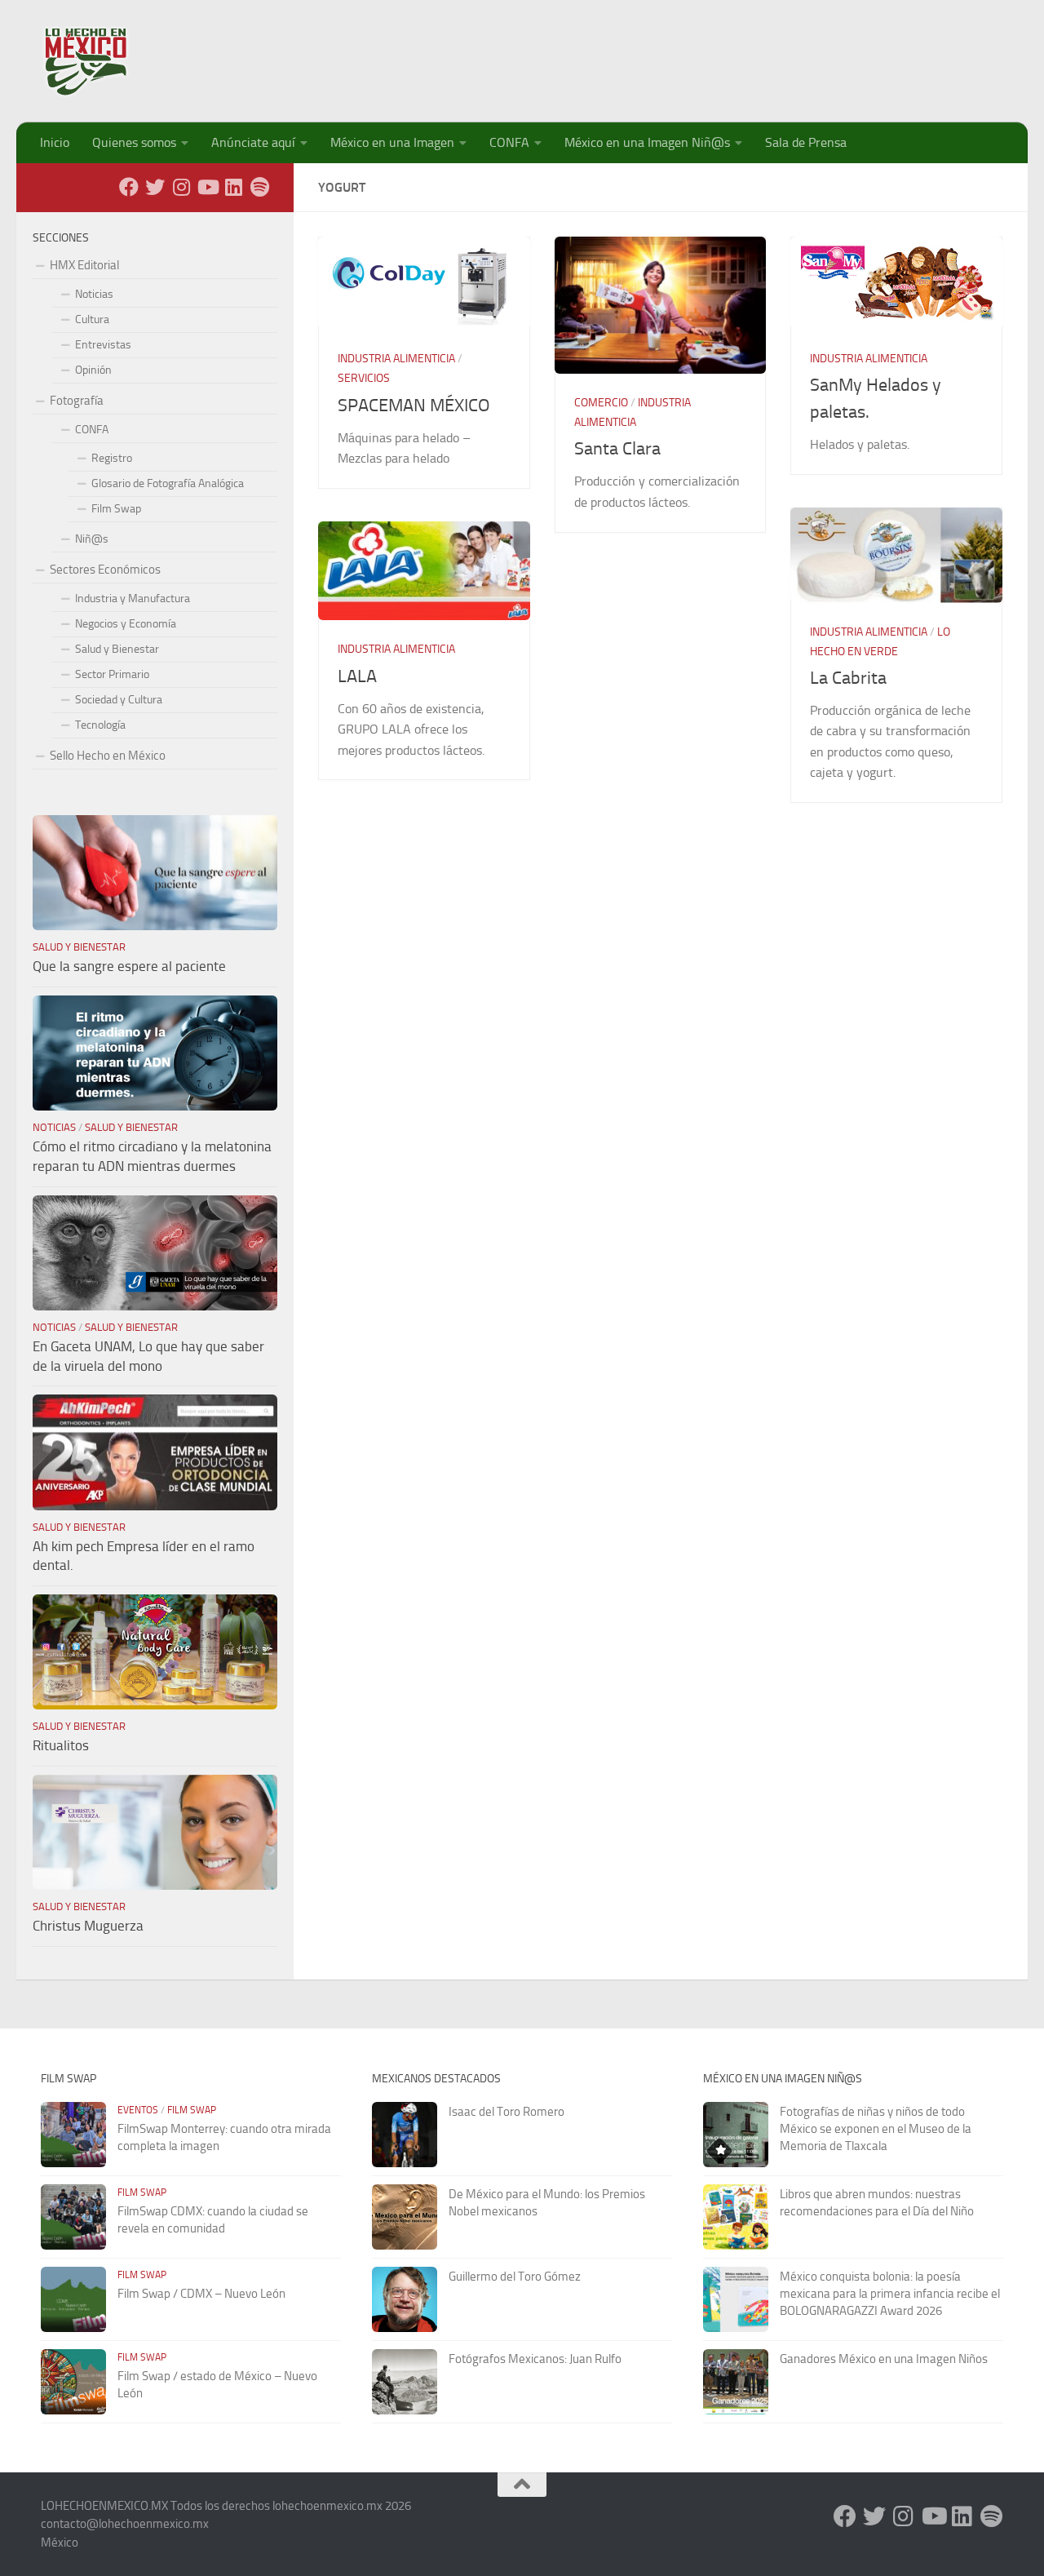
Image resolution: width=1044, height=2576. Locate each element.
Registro (112, 458)
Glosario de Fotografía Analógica (168, 483)
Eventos (138, 2110)
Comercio (601, 403)
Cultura (92, 319)
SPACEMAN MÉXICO (414, 406)
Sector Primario (112, 674)
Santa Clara (617, 449)
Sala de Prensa (806, 142)
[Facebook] (129, 187)
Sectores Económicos (105, 570)
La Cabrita (848, 678)
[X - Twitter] (155, 187)
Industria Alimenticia (396, 359)
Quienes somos (134, 142)
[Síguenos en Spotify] (259, 187)
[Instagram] (181, 187)
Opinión (93, 370)
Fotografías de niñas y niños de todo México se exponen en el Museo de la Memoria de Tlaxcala (876, 2129)
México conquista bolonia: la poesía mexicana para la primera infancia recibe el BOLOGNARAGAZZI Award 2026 (890, 2294)
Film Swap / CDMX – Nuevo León (201, 2294)
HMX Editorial (84, 265)
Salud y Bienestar (117, 649)
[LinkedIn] (233, 187)
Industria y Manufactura (133, 599)
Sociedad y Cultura (119, 700)
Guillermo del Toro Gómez (515, 2277)
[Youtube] (207, 187)
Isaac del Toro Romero (507, 2112)
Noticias (94, 294)
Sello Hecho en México (108, 756)
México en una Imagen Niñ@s (647, 142)
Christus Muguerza (88, 1926)
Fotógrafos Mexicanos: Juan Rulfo (535, 2359)
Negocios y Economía (126, 624)
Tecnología (100, 725)
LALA (357, 676)
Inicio (55, 142)
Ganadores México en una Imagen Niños (884, 2359)
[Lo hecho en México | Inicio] (100, 61)
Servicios (364, 378)
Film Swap (116, 509)
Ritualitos (61, 1745)
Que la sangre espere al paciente (129, 966)
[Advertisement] (706, 53)
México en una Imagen (392, 142)
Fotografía (77, 401)
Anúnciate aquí (253, 142)
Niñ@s (92, 539)
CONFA (509, 142)
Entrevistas (103, 345)
